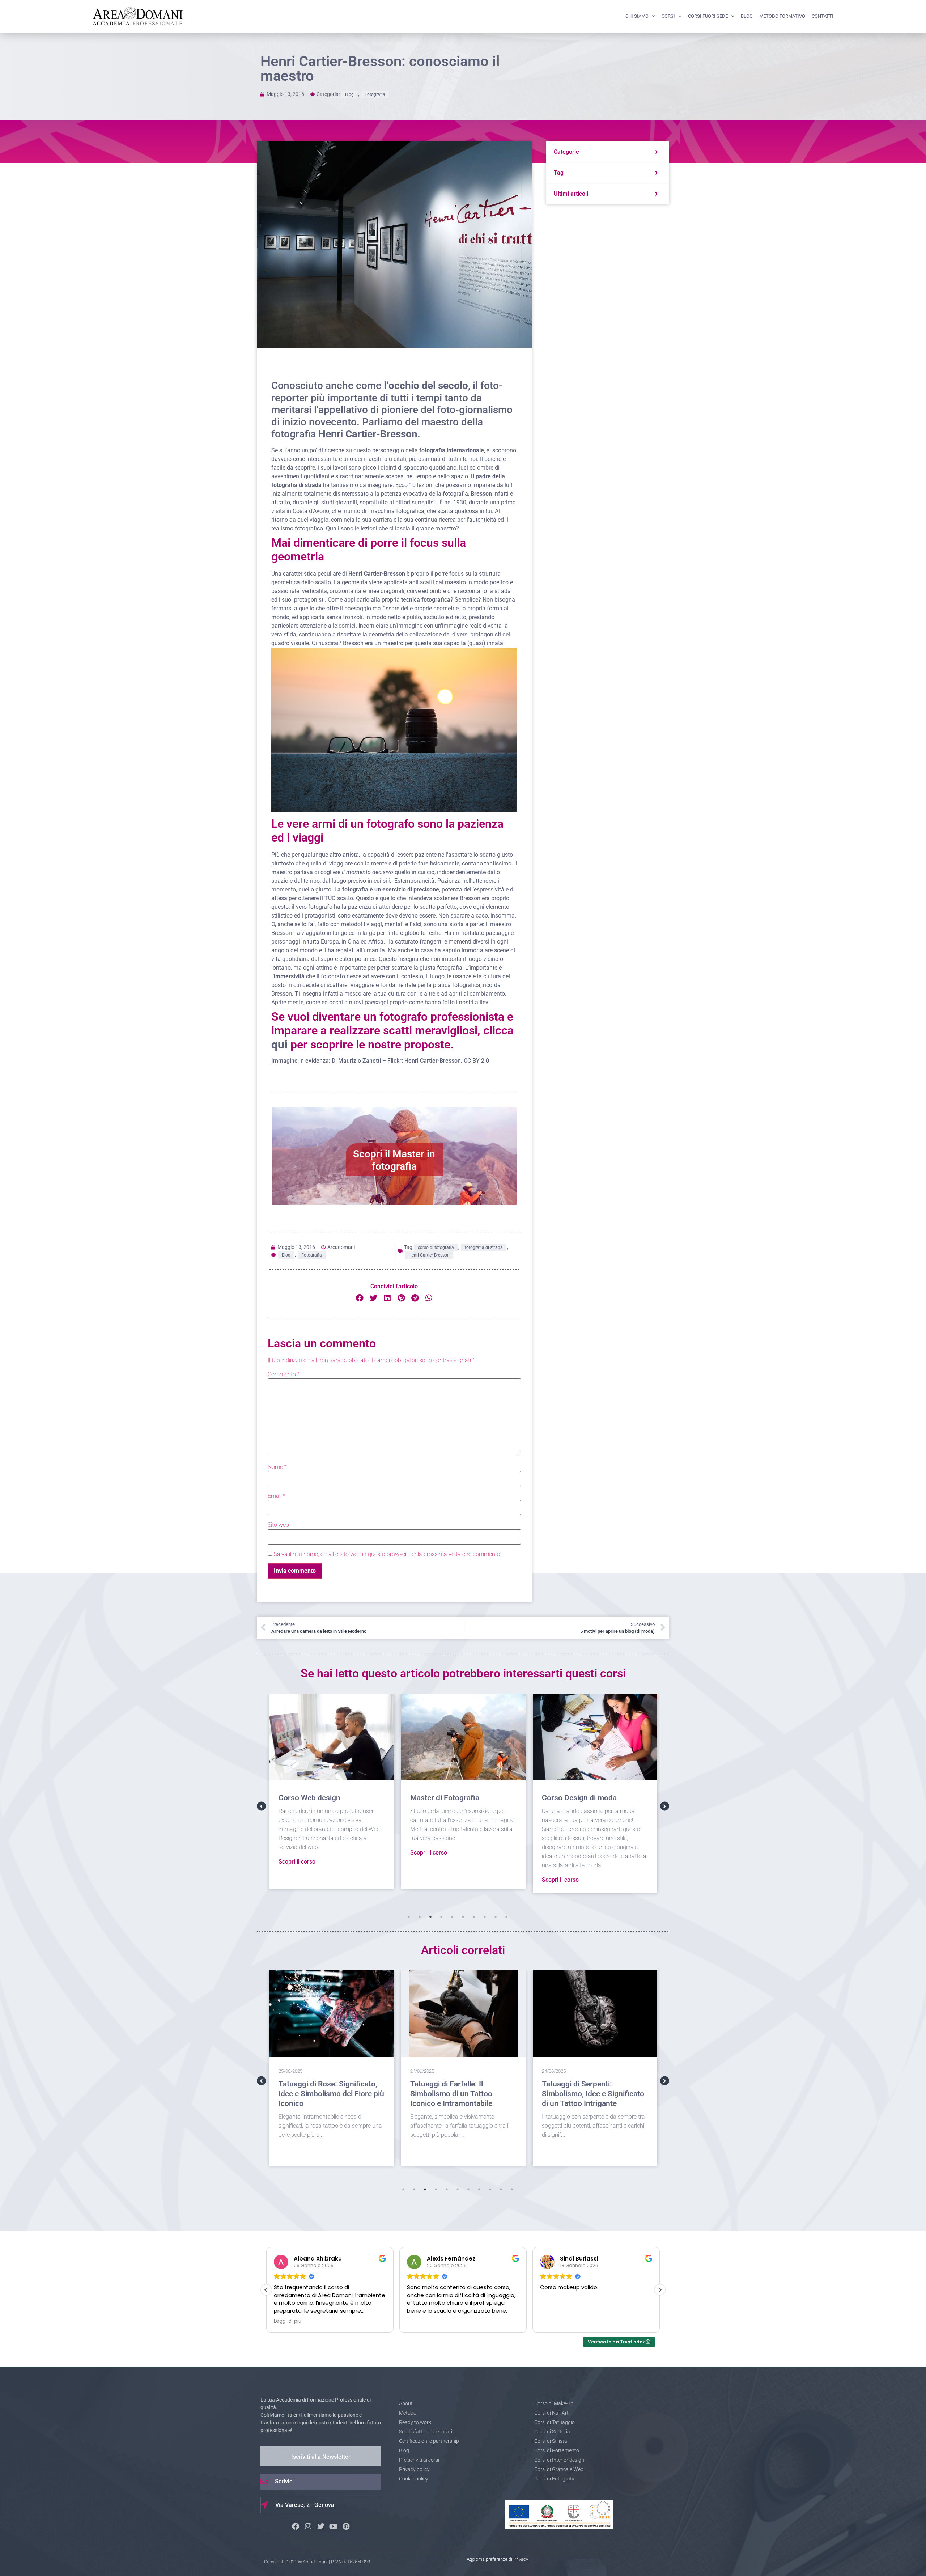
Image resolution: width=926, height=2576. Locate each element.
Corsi (668, 16)
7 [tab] (474, 1917)
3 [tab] (430, 1917)
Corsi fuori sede (708, 16)
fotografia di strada (484, 1247)
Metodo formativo (782, 16)
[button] (360, 1298)
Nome (277, 1467)
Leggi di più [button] (554, 2321)
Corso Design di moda (441, 1798)
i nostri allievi (473, 1002)
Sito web (278, 1525)
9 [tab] (496, 1917)
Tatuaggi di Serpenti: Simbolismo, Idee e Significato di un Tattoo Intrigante (461, 2094)
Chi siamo (637, 16)
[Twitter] (321, 2526)
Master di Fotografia (307, 1798)
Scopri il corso (290, 1853)
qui (279, 1045)
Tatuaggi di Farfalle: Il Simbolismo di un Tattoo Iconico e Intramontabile (320, 2094)
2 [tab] (420, 1917)
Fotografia (375, 94)
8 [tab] (485, 1917)
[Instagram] (308, 2526)
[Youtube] (334, 2526)
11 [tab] (512, 2189)
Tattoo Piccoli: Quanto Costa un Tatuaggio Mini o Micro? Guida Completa (590, 2094)
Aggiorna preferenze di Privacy (497, 2559)
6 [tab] (463, 1917)
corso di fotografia (436, 1247)
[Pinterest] (346, 2526)
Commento (284, 1374)
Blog (747, 16)
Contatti (823, 16)
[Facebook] (296, 2526)
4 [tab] (441, 1917)
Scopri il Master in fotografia (394, 1160)
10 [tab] (506, 1917)
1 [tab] (409, 1917)
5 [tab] (452, 1917)
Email (277, 1496)
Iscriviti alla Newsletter (321, 2457)
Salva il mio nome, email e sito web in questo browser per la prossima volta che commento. (388, 1554)
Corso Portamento (567, 1798)
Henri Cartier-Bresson (429, 1255)
